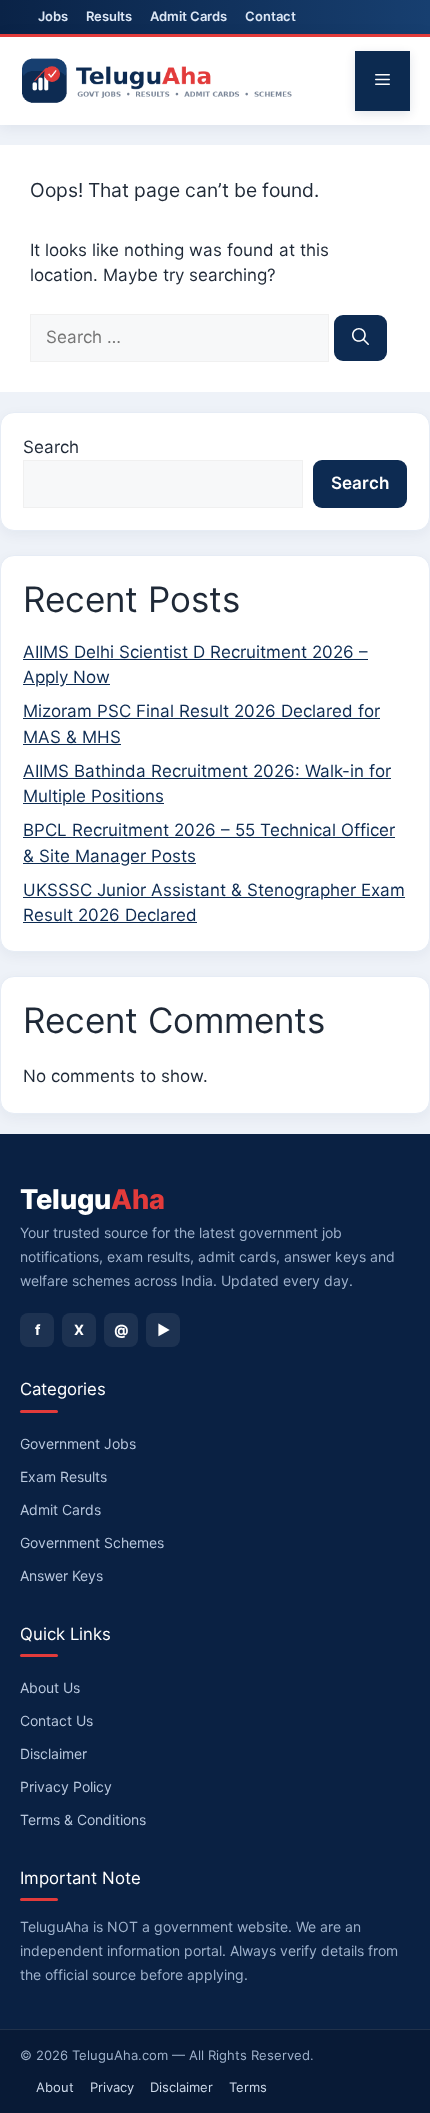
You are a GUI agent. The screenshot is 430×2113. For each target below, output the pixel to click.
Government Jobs (78, 1443)
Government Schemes (92, 1542)
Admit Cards (188, 16)
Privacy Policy (66, 1786)
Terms (248, 2087)
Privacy (112, 2087)
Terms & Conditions (83, 1819)
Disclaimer (53, 1753)
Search (51, 447)
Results (109, 16)
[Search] (360, 338)
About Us (50, 1687)
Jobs (53, 16)
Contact (270, 16)
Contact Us (56, 1720)
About (55, 2087)
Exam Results (63, 1476)
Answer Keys (61, 1575)
